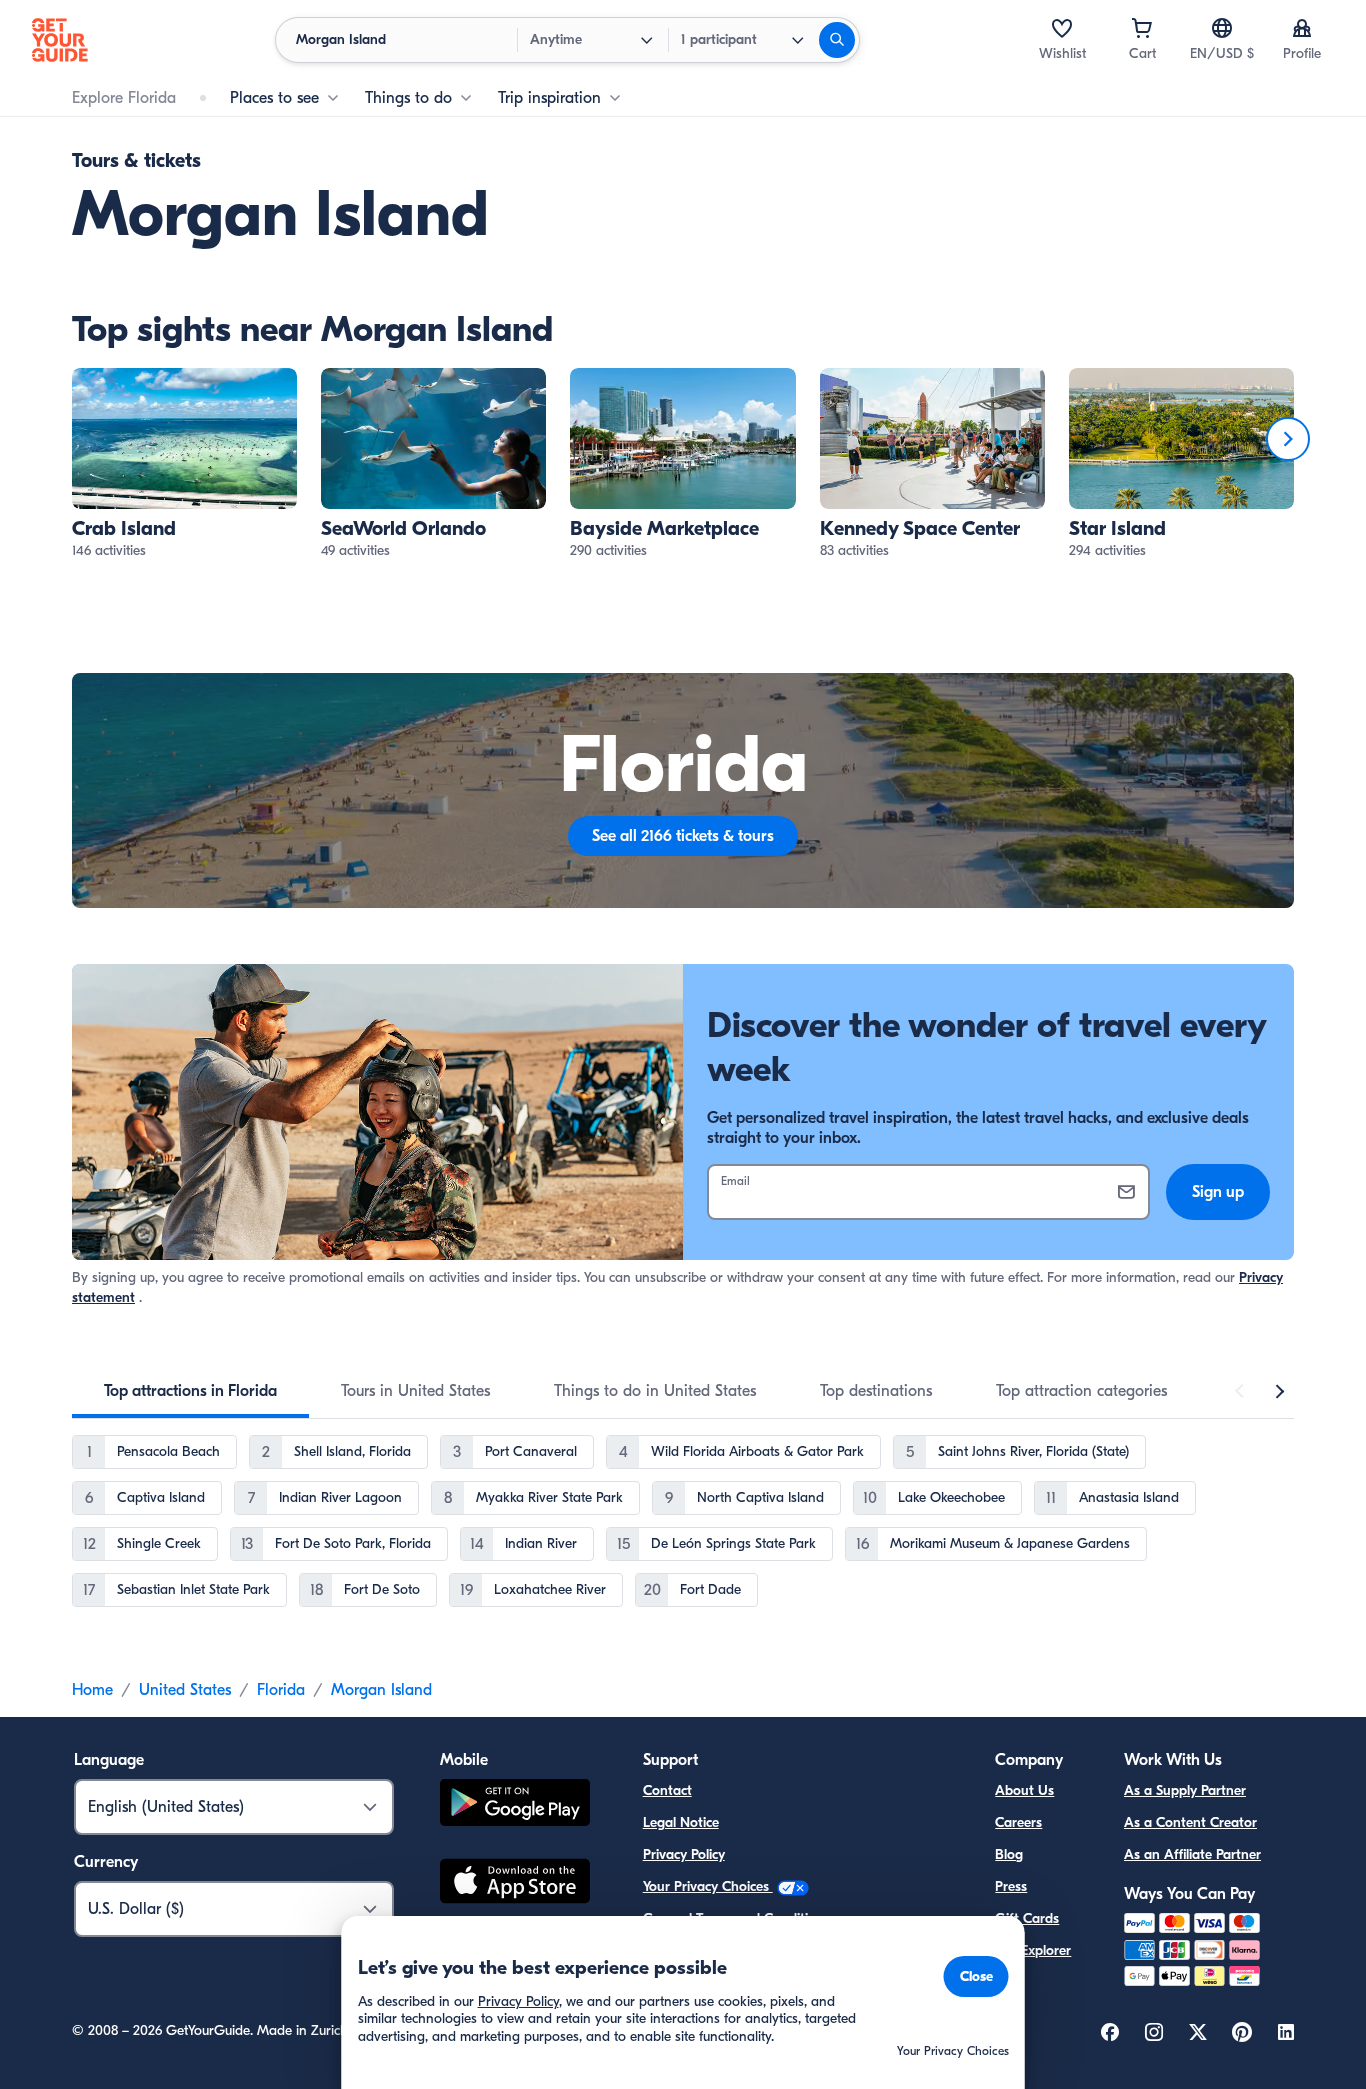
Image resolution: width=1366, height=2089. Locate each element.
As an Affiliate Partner (1192, 1854)
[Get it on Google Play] (515, 1805)
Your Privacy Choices (708, 1886)
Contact (667, 1790)
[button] (184, 464)
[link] (184, 464)
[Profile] (1302, 28)
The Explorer (1033, 1950)
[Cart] (1142, 28)
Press (1011, 1886)
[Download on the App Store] (515, 1884)
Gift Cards (1027, 1918)
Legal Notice (681, 1822)
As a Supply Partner (1185, 1790)
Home (92, 1690)
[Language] (1222, 28)
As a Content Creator (1190, 1822)
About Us (1024, 1790)
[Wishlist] (1062, 28)
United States (185, 1690)
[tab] (190, 1391)
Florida (281, 1690)
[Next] (1288, 439)
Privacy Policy (684, 1854)
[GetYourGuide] (60, 40)
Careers (1018, 1822)
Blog (1009, 1854)
